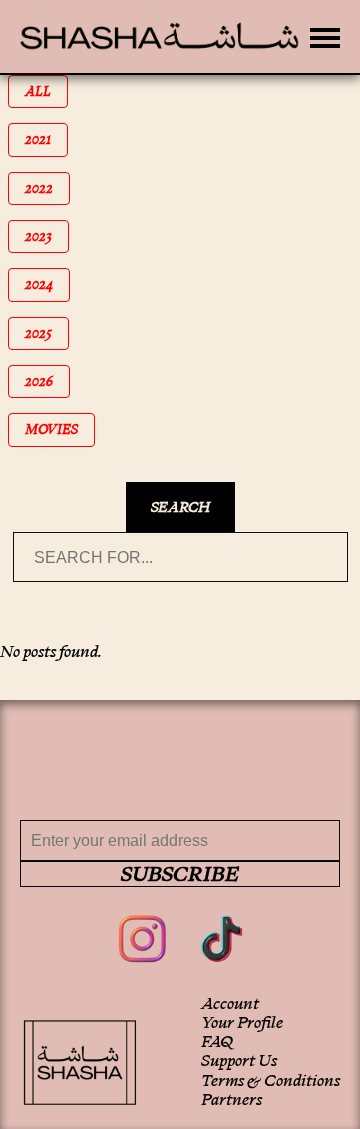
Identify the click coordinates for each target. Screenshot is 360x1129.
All (46, 91)
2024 (47, 284)
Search (180, 507)
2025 (47, 333)
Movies (58, 429)
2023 (47, 236)
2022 (47, 188)
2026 (47, 381)
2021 (46, 139)
